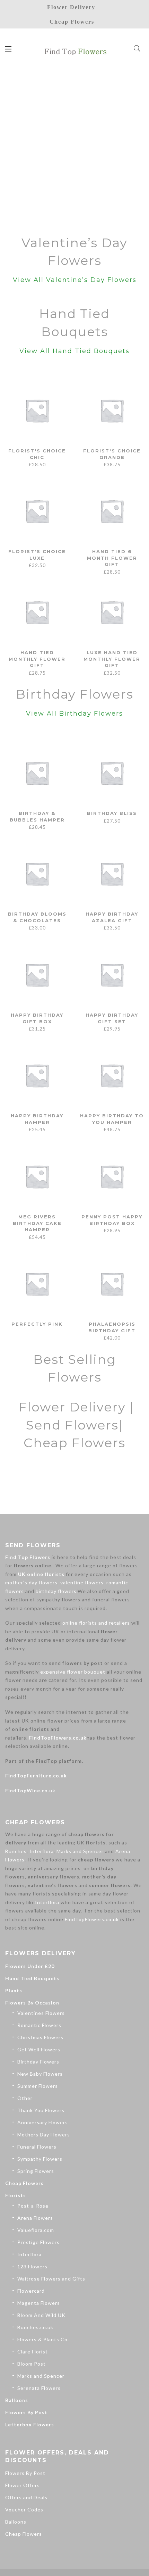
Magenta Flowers (39, 2303)
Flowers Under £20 (30, 1966)
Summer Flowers (38, 2086)
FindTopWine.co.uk (30, 1790)
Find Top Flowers (28, 1557)
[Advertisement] (74, 148)
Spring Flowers (36, 2171)
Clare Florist (33, 2352)
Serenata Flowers (39, 2388)
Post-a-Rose (33, 2206)
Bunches (16, 1851)
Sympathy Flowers (40, 2159)
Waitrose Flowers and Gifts (51, 2279)
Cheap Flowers (24, 2183)
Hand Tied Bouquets (32, 1978)
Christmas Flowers (40, 2037)
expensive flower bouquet (73, 1672)
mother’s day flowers (31, 1582)
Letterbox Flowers (30, 2424)
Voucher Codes (24, 2510)
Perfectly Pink (37, 1324)
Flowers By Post (26, 2412)
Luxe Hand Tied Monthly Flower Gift (112, 659)
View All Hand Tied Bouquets (74, 351)
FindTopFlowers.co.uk (58, 1738)
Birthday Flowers (38, 2062)
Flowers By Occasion (32, 2003)
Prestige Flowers (38, 2242)
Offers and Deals (26, 2497)
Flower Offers (23, 2485)
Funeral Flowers (37, 2147)
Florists (16, 2195)
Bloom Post (32, 2364)
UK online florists (41, 1574)
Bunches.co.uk (35, 2327)
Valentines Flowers (41, 2013)
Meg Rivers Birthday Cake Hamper (37, 1223)
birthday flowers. (57, 1591)
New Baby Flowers (40, 2074)
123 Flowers (32, 2266)
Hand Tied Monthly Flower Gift (37, 659)
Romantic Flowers (39, 2025)
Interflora (42, 1851)
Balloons (17, 2400)
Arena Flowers (35, 2218)
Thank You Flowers (41, 2110)
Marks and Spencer (80, 1851)
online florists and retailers (96, 1623)
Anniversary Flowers (43, 2122)
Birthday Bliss (112, 813)
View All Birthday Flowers (74, 714)
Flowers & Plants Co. (43, 2339)
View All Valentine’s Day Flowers (75, 280)
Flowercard (31, 2291)
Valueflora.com (36, 2230)
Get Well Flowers (39, 2049)
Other (25, 2098)
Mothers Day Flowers (44, 2135)
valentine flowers (82, 1582)
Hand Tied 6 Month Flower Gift (112, 558)
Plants (14, 1990)
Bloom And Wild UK (41, 2315)
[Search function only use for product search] (137, 49)
